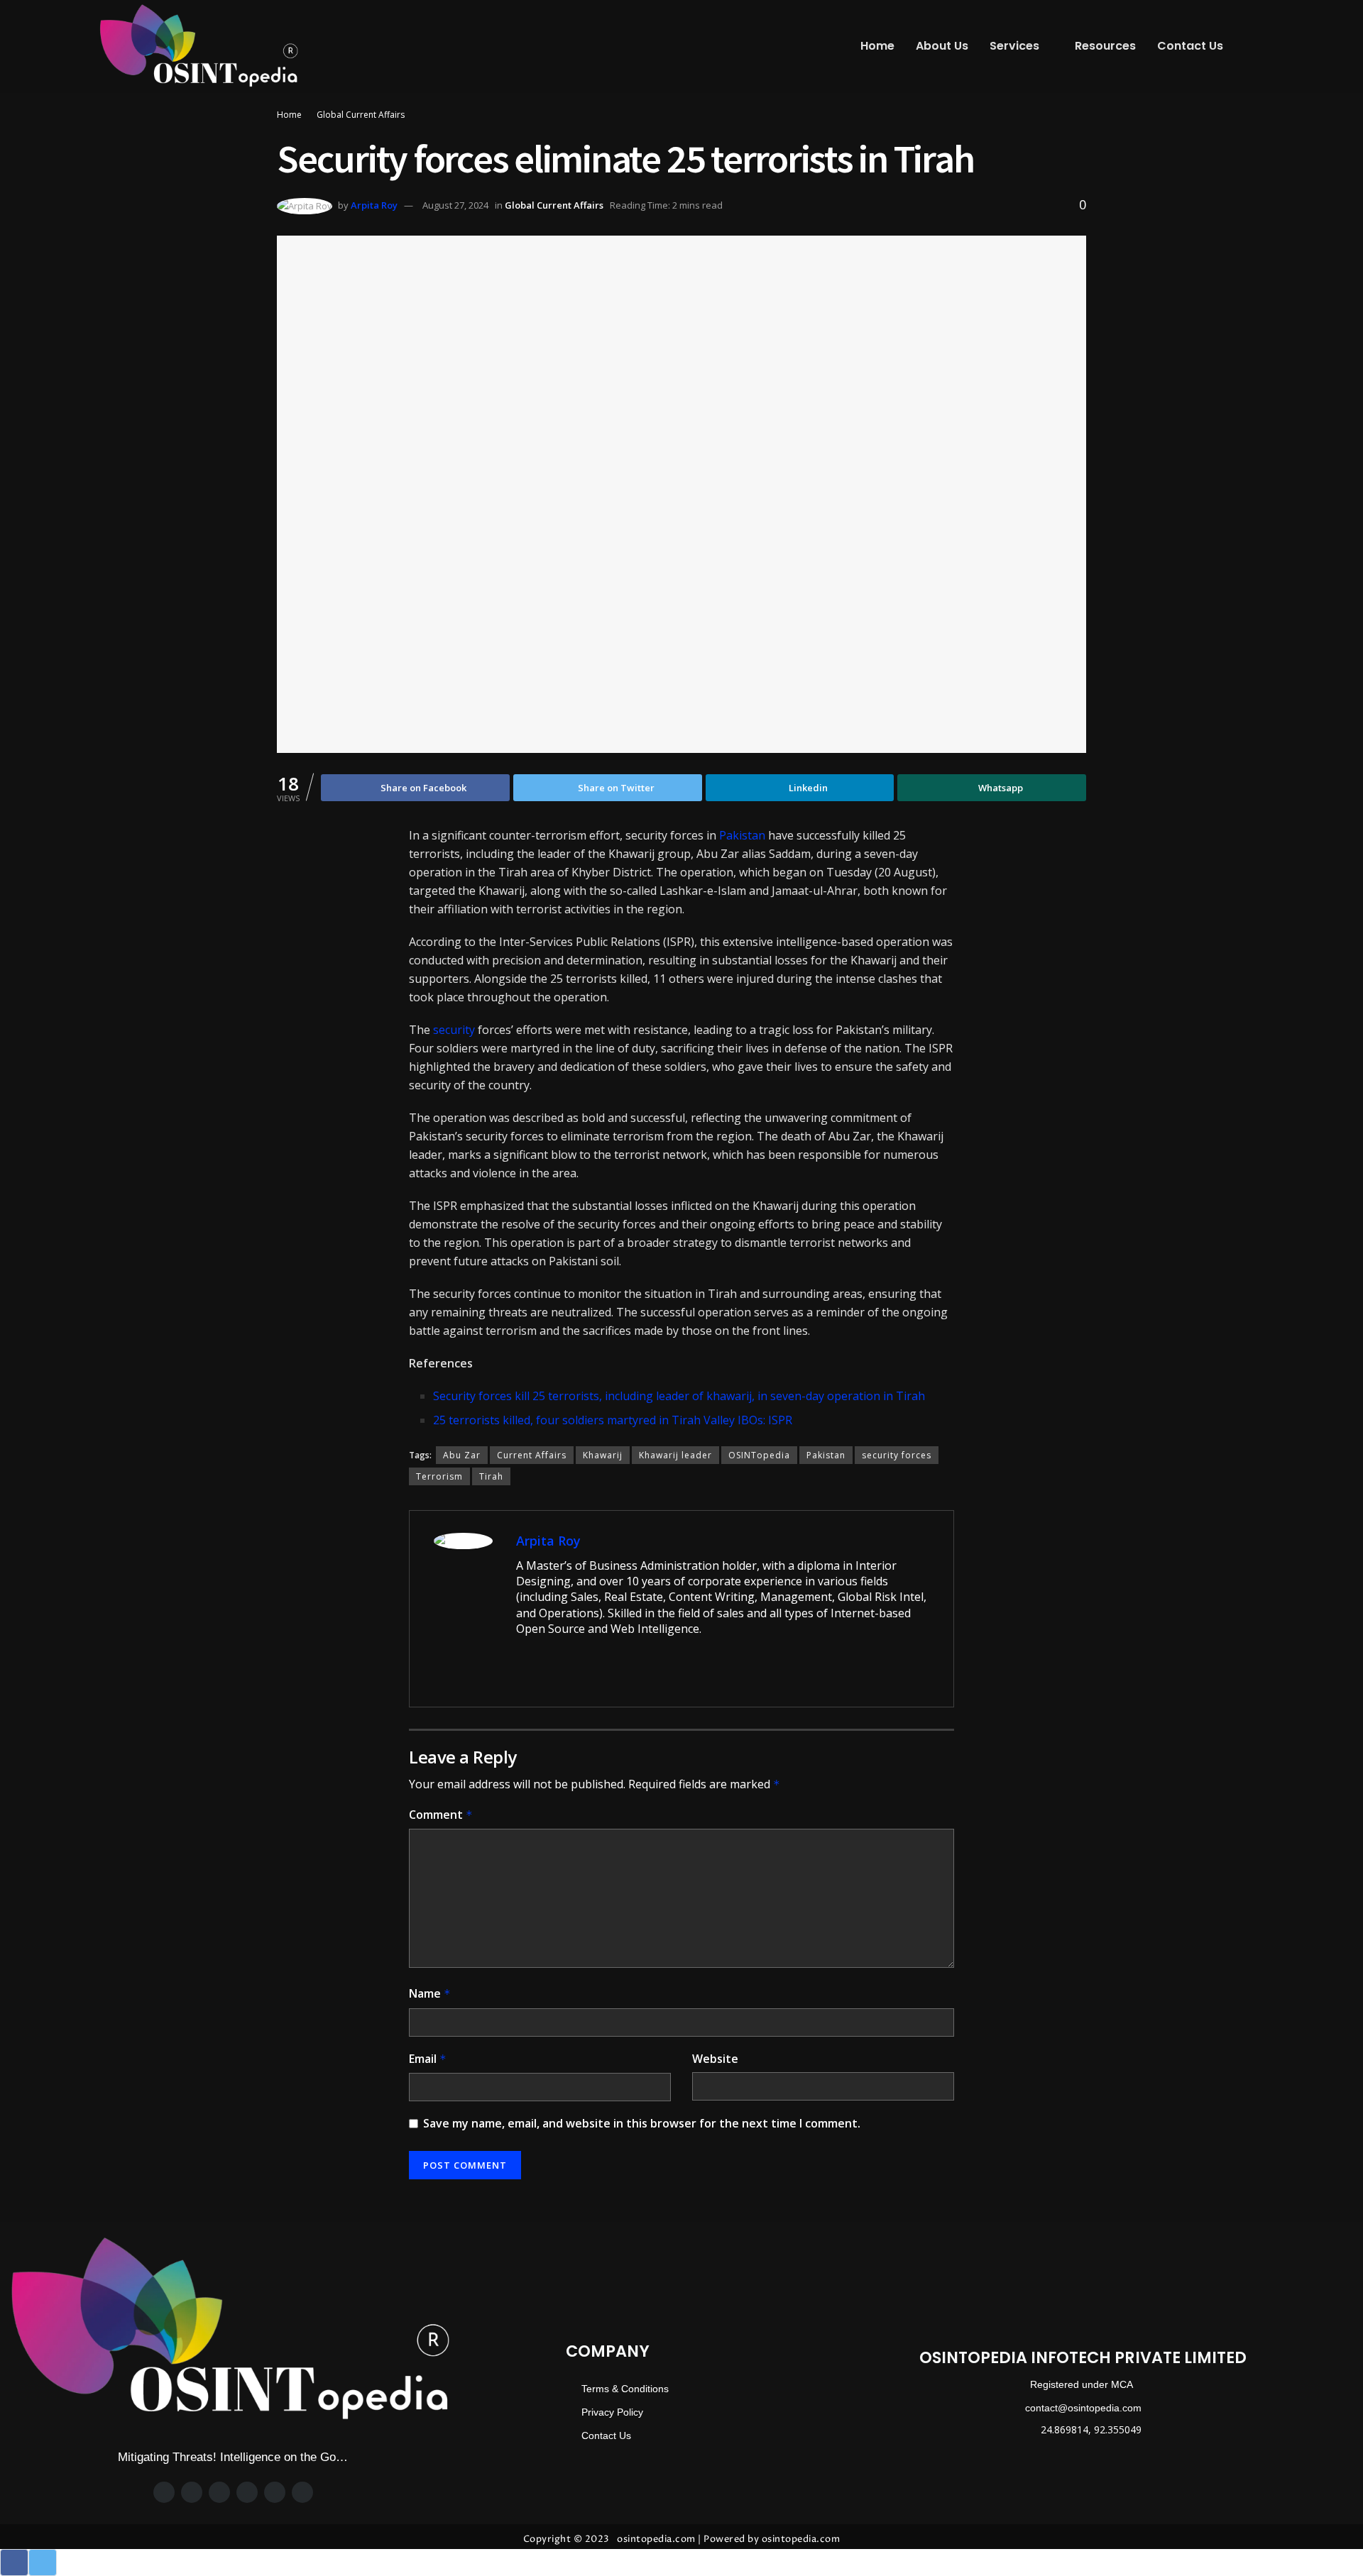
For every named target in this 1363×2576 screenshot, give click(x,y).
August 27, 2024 (455, 205)
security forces (897, 1455)
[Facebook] (164, 2492)
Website (715, 2059)
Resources (1105, 46)
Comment (441, 1815)
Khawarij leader (675, 1455)
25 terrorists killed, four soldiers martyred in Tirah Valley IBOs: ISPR (613, 1420)
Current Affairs (532, 1455)
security (454, 1030)
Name (430, 1993)
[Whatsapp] (247, 2492)
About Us (942, 46)
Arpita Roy (374, 205)
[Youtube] (302, 2492)
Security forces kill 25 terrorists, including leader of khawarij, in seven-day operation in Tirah (679, 1396)
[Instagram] (219, 2492)
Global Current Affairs (361, 115)
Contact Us (1190, 46)
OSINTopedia (759, 1455)
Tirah (491, 1476)
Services (1014, 46)
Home (877, 46)
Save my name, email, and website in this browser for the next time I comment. (642, 2123)
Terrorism (439, 1476)
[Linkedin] (275, 2492)
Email (428, 2059)
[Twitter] (192, 2492)
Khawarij (603, 1455)
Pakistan (742, 835)
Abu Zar (462, 1455)
